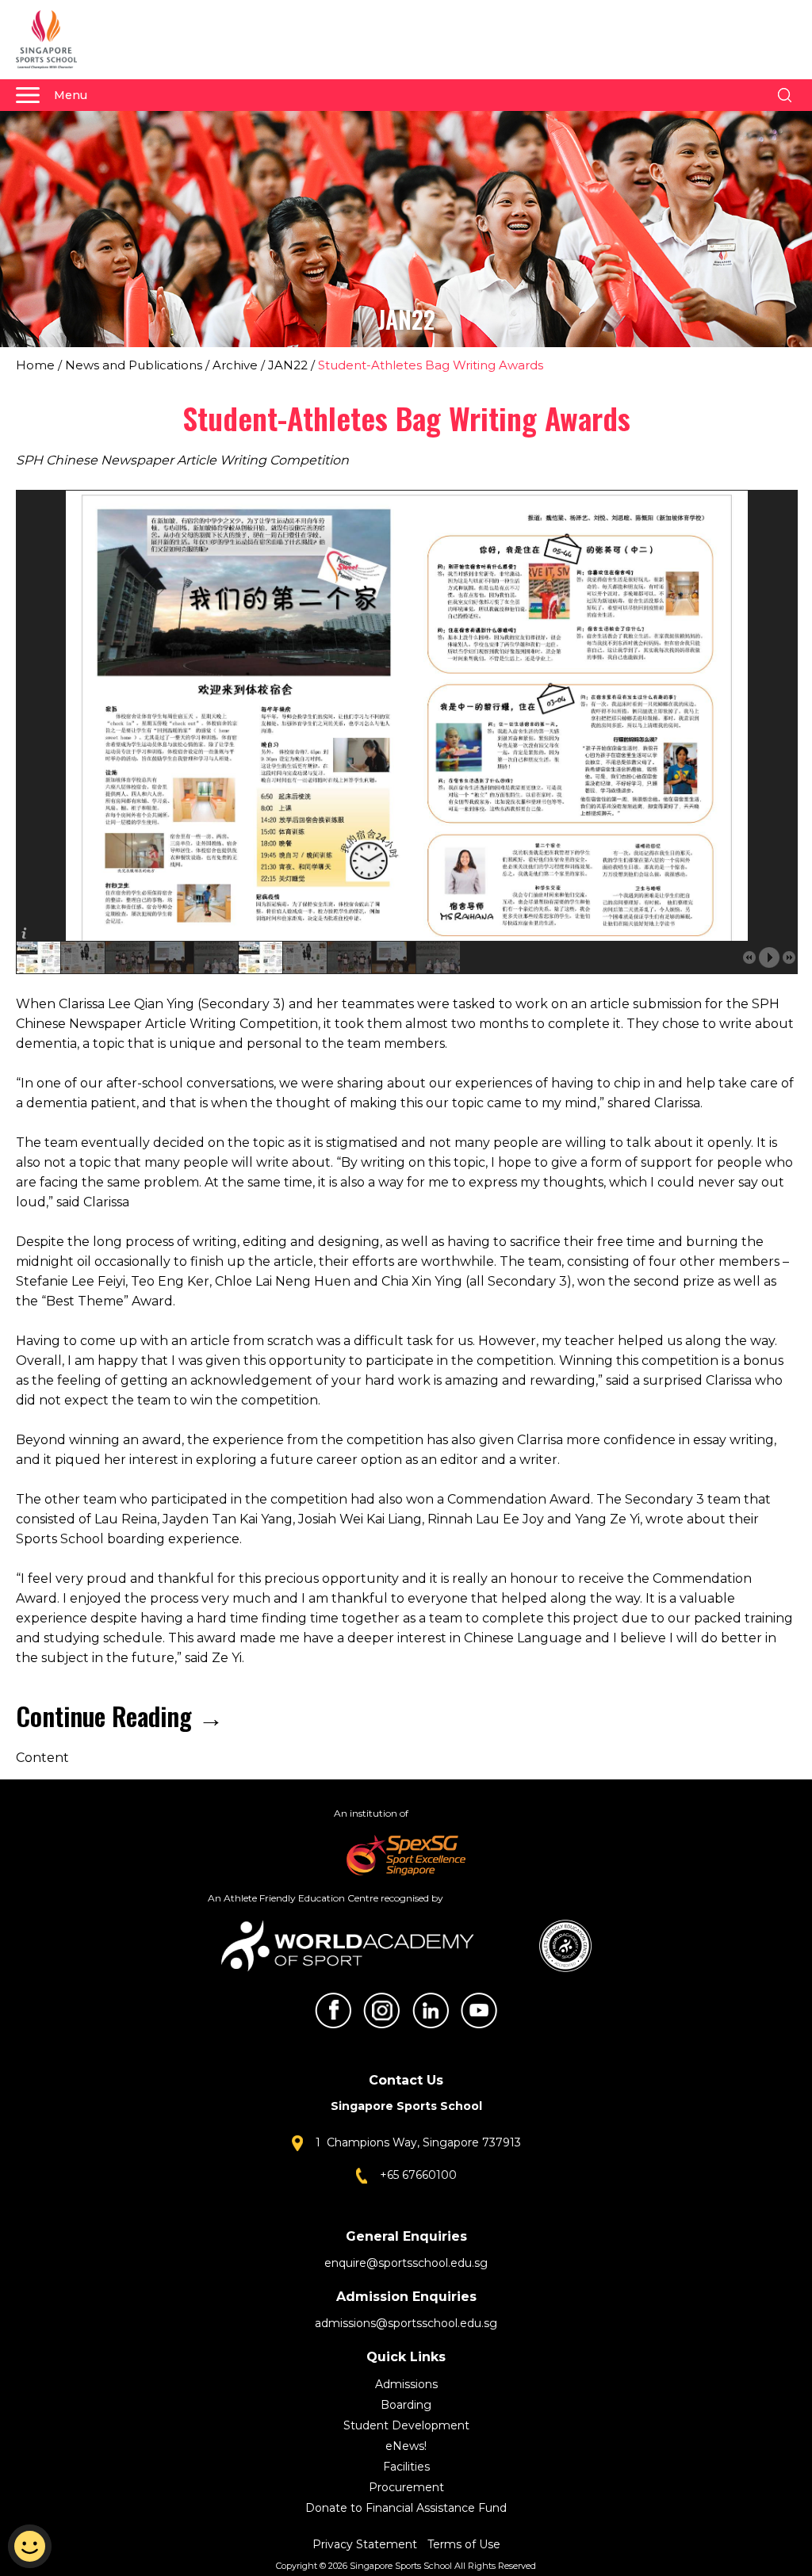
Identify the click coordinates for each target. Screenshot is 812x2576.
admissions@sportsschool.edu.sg (406, 2323)
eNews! (406, 2446)
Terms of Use (464, 2544)
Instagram (381, 2010)
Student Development (406, 2425)
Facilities (406, 2467)
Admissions (406, 2384)
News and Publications (134, 365)
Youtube (479, 2010)
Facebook (333, 2010)
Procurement (406, 2487)
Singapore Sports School (54, 40)
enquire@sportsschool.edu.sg (406, 2263)
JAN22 (288, 365)
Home (35, 365)
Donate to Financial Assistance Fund (406, 2508)
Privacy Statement (366, 2544)
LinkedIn (431, 2010)
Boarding (406, 2405)
